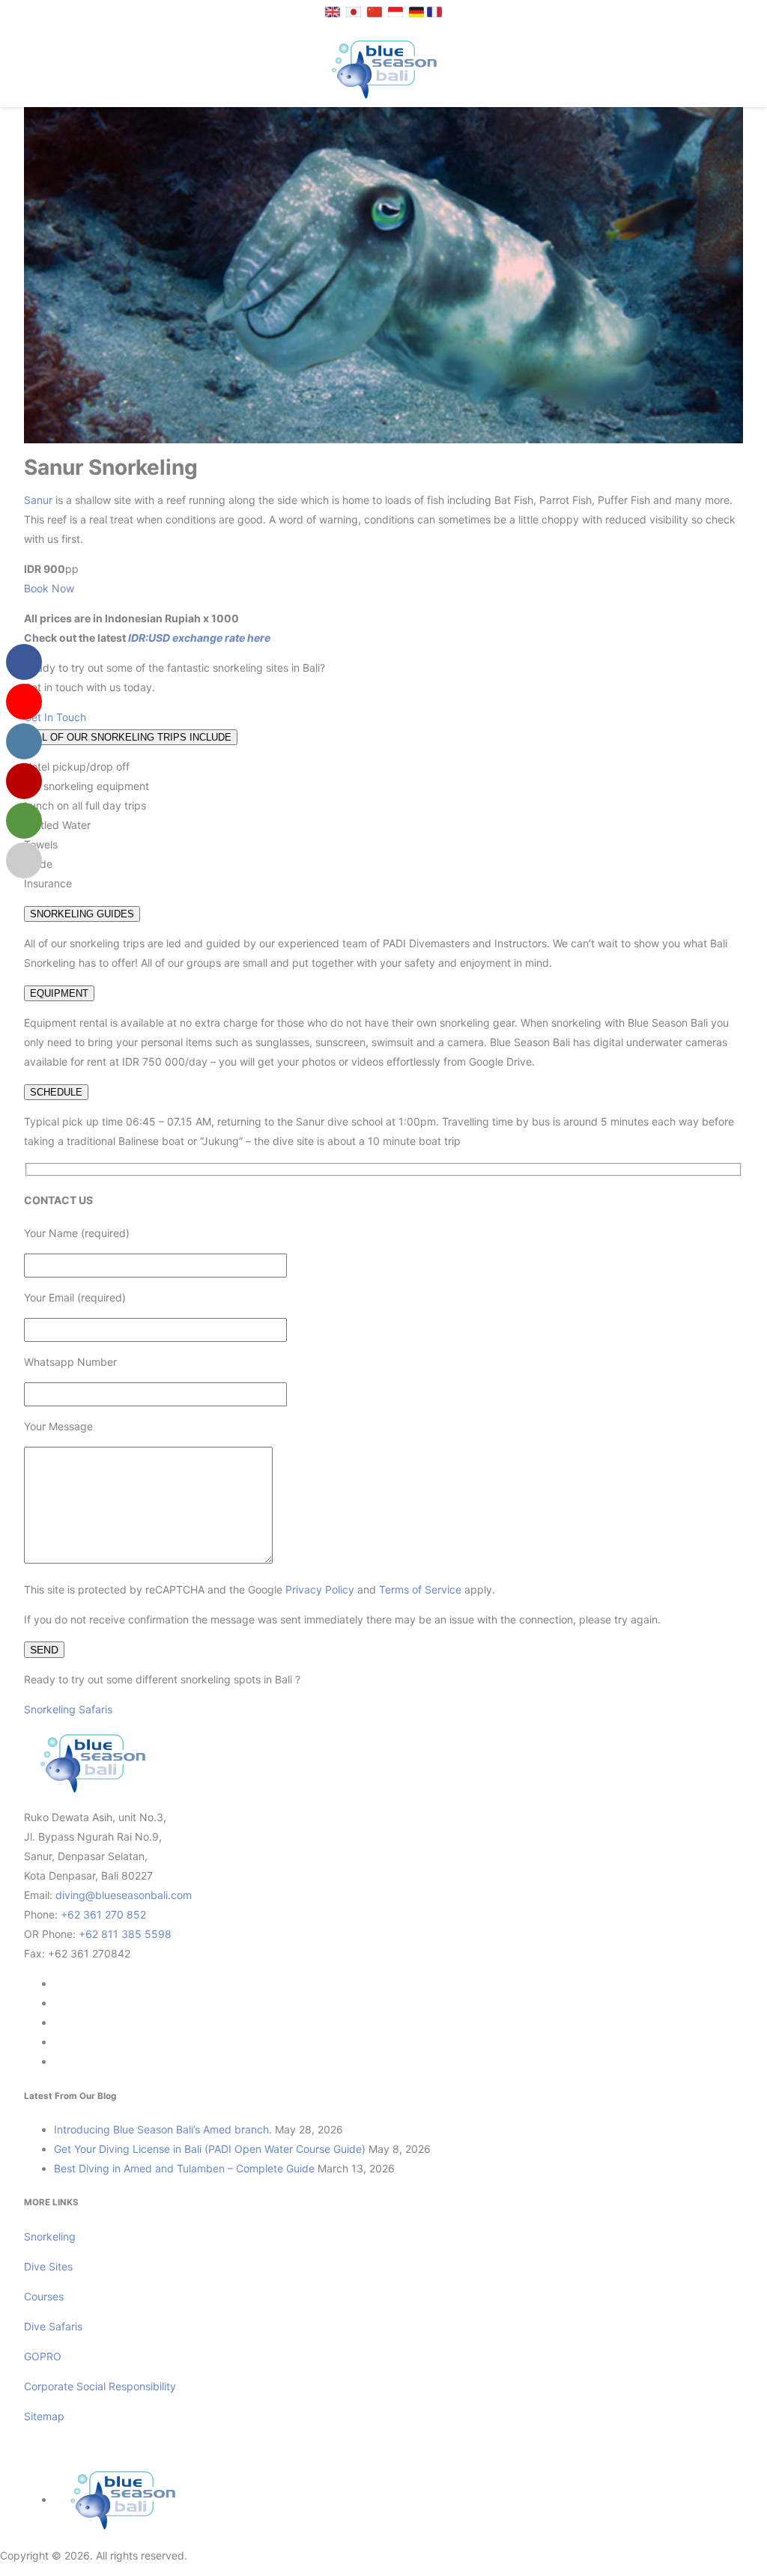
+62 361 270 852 (103, 1914)
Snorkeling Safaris (68, 1709)
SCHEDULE (56, 1092)
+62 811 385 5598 (125, 1934)
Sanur (38, 500)
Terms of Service (420, 1589)
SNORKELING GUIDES (82, 914)
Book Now (49, 588)
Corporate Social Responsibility (101, 2386)
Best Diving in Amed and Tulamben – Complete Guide (184, 2168)
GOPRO (43, 2356)
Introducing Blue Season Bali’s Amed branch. (163, 2129)
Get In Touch (55, 717)
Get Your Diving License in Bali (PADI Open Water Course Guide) (210, 2149)
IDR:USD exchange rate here (198, 638)
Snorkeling (50, 2236)
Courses (44, 2296)
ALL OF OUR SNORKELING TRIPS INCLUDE (131, 737)
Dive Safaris (53, 2326)
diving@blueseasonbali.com (124, 1895)
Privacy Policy (320, 1589)
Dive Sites (48, 2266)
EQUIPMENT (59, 993)
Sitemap (44, 2416)
